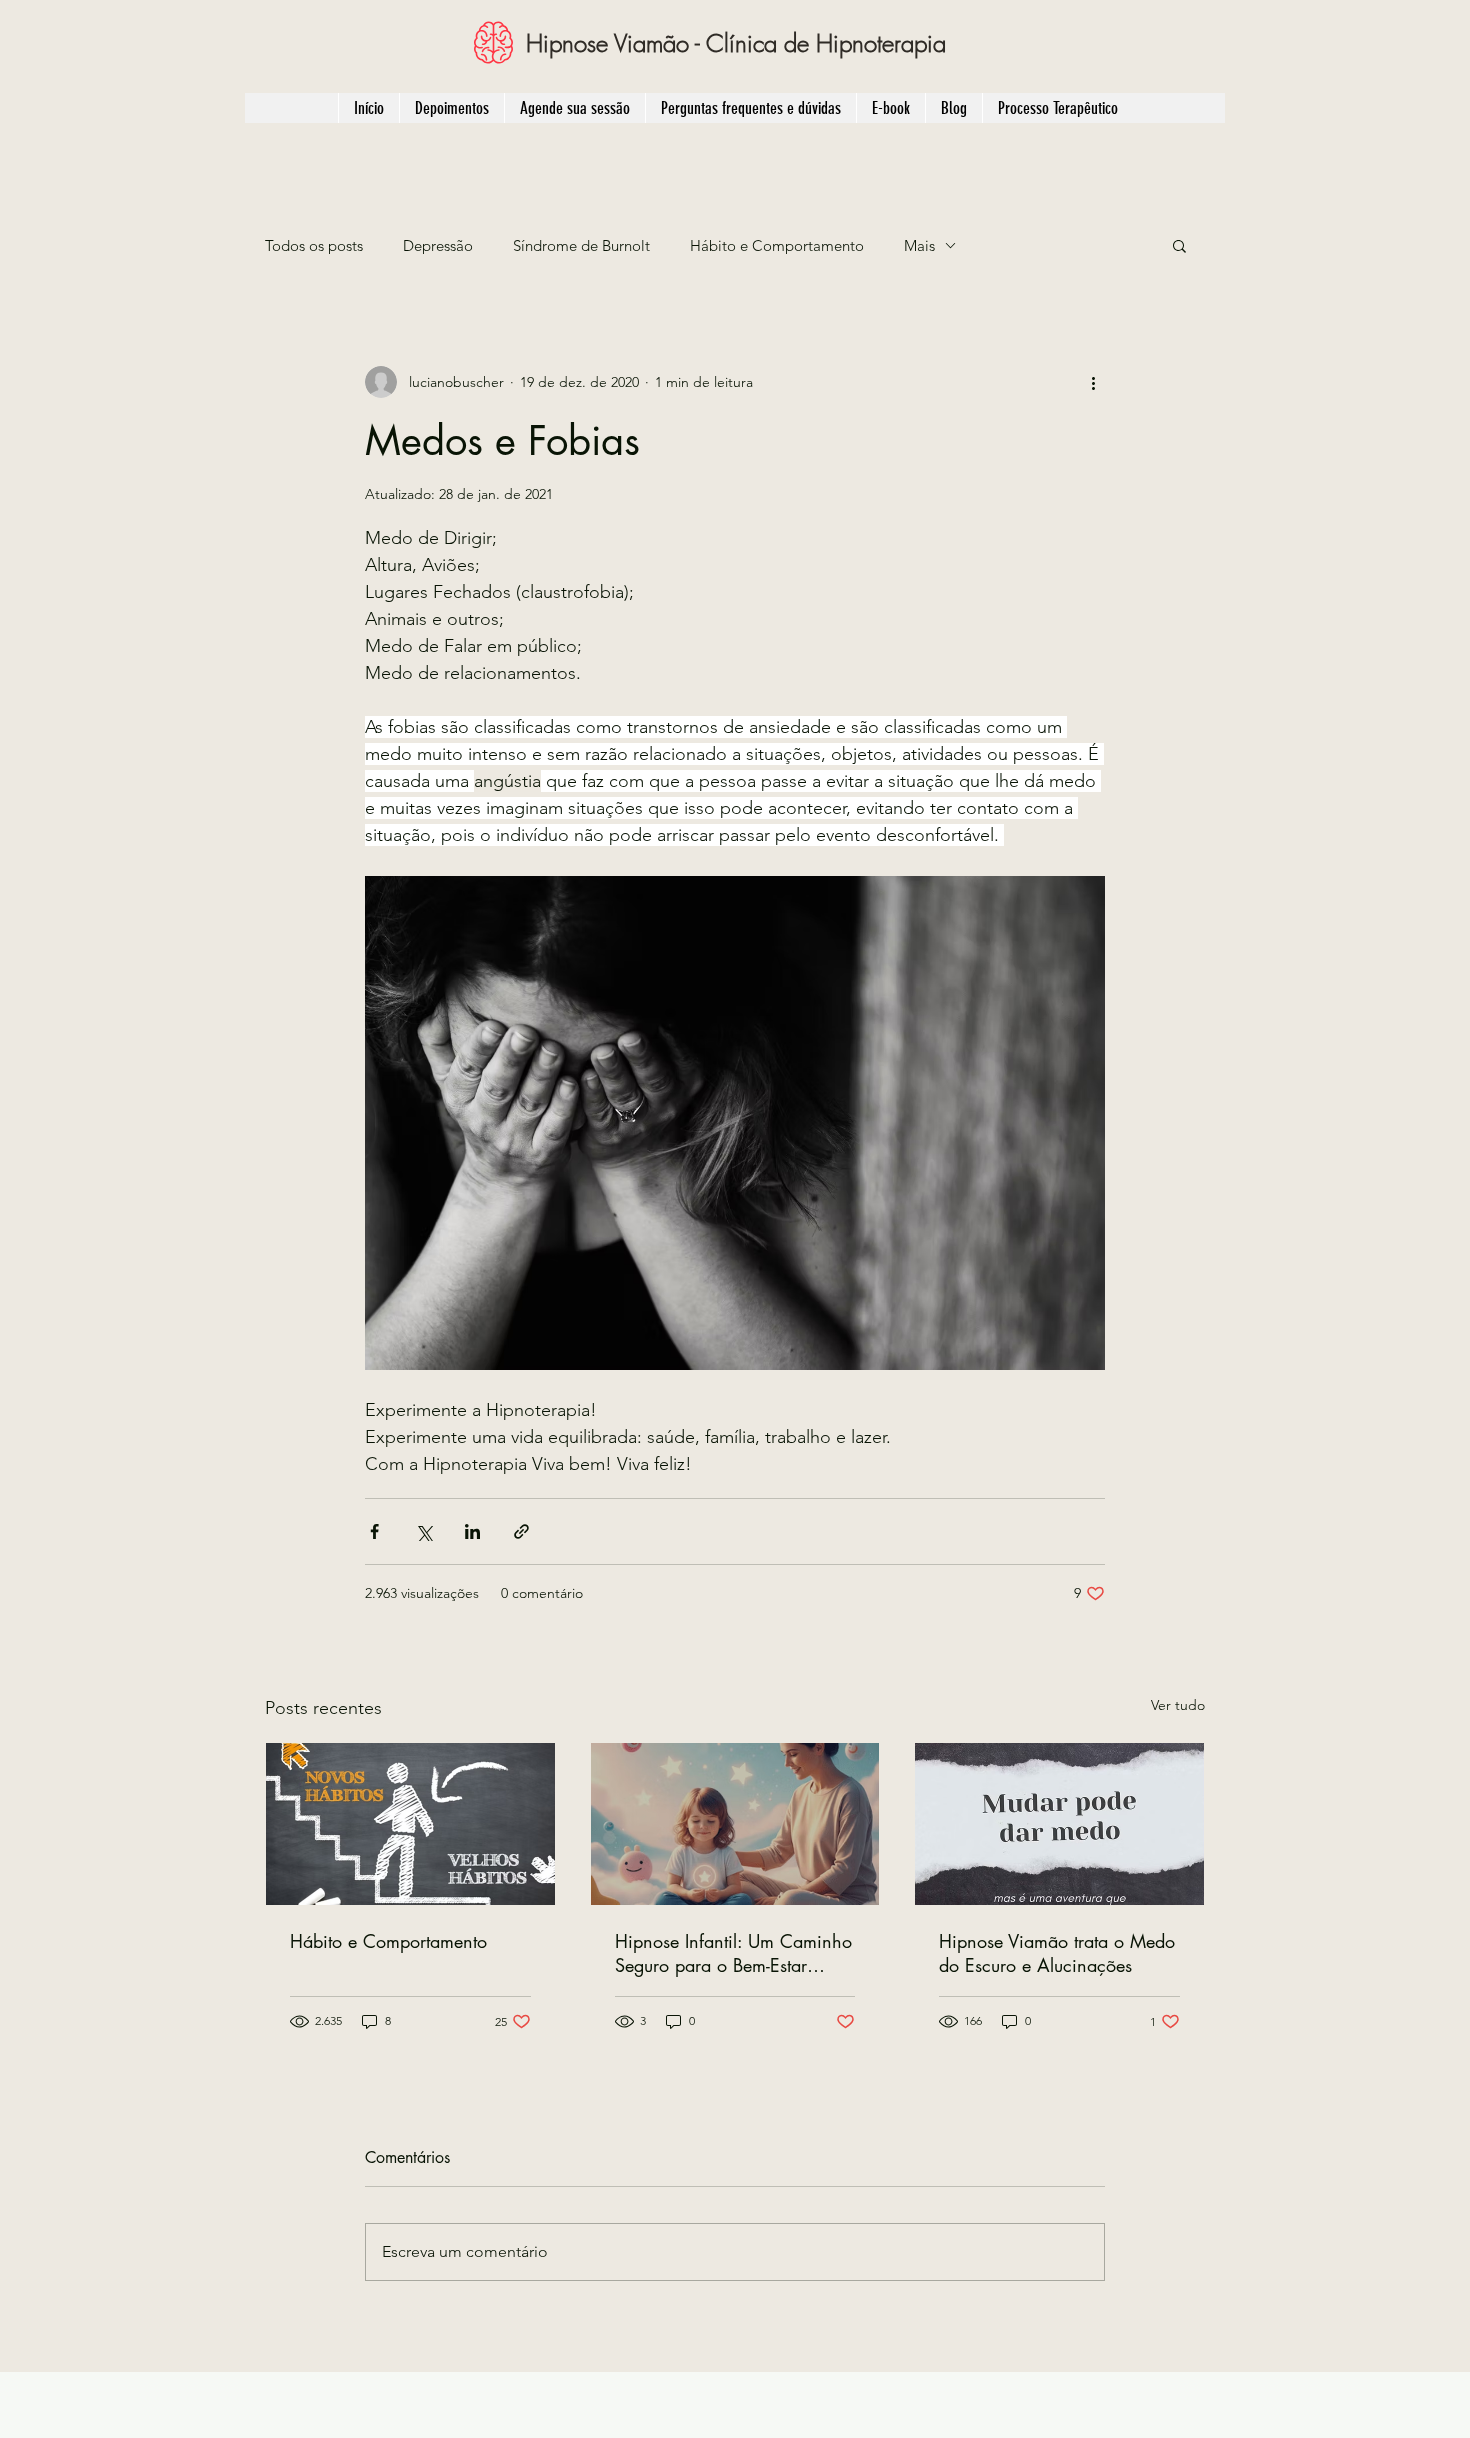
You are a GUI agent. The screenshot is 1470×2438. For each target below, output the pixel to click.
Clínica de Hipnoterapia (826, 43)
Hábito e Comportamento (777, 245)
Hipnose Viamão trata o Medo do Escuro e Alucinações (1057, 1953)
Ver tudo (1178, 1705)
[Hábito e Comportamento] (410, 1824)
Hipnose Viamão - (616, 43)
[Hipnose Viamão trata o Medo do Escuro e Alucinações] (1059, 1824)
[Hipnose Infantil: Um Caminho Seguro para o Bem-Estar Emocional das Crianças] (735, 1824)
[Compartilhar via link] (521, 1531)
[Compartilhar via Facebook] (374, 1531)
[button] (1179, 245)
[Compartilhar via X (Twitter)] (423, 1531)
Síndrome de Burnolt (581, 245)
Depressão (438, 245)
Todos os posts (314, 245)
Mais (919, 245)
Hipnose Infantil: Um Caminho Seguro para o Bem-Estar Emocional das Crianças (733, 1953)
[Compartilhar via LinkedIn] (472, 1531)
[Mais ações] (1093, 382)
